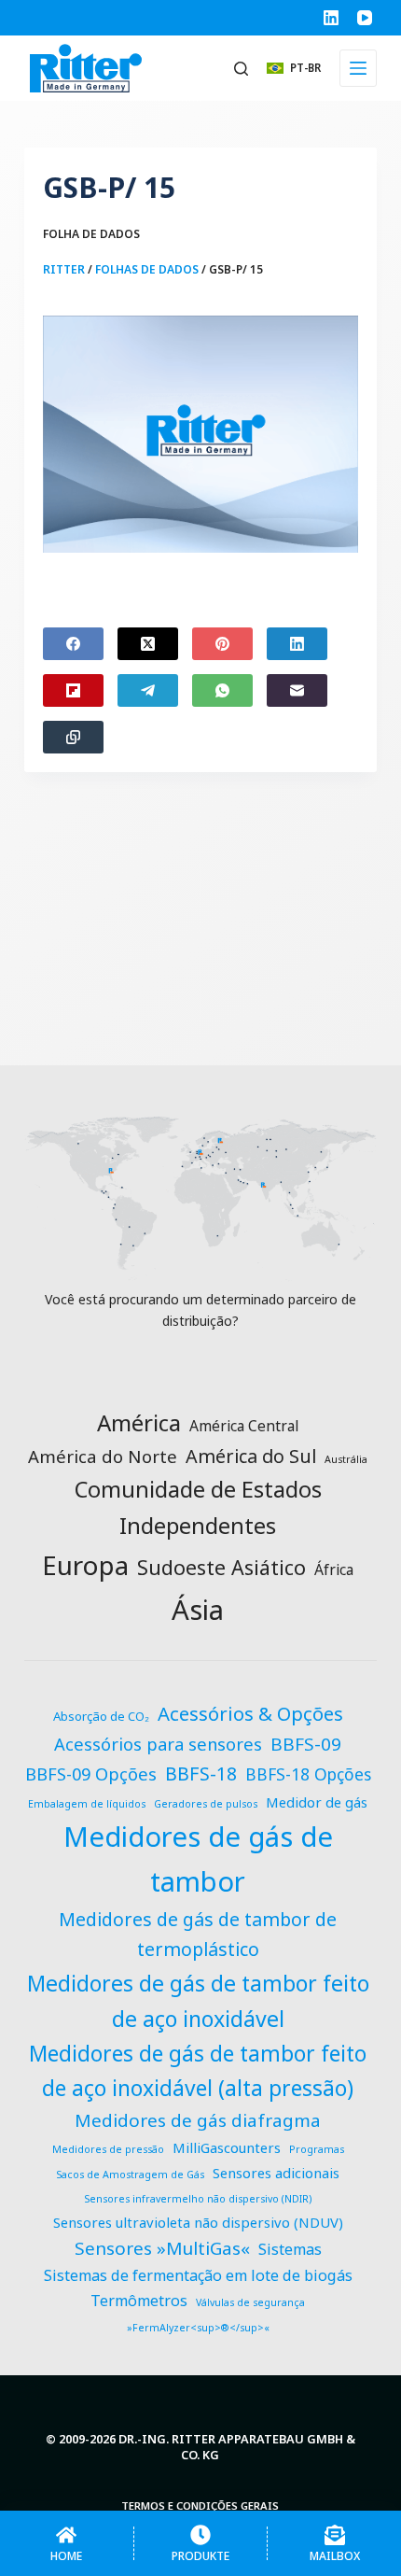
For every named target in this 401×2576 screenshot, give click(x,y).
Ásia (198, 1610)
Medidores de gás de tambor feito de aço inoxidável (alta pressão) (198, 2071)
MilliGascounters (227, 2147)
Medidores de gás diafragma (198, 2120)
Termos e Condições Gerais (200, 2506)
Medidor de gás (317, 1802)
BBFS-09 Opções (91, 1774)
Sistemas (290, 2249)
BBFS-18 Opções (308, 1774)
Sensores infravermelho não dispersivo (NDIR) (198, 2199)
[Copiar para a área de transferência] (73, 737)
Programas (317, 2149)
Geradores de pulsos (206, 1804)
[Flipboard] (73, 690)
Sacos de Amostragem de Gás (130, 2175)
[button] (294, 68)
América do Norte (103, 1456)
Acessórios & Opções (250, 1713)
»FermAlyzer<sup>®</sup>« (198, 2328)
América (139, 1422)
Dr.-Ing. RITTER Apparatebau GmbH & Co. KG (237, 2447)
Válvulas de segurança (250, 2302)
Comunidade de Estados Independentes (198, 1507)
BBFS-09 (306, 1744)
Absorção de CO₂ (101, 1716)
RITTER (64, 269)
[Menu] (358, 68)
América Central (244, 1426)
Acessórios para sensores (158, 1744)
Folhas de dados (147, 269)
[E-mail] (297, 690)
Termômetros (139, 2301)
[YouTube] (365, 18)
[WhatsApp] (222, 690)
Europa (85, 1565)
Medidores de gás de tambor (198, 1859)
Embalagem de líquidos (87, 1804)
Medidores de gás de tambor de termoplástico (198, 1934)
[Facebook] (73, 644)
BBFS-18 (201, 1774)
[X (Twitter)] (148, 644)
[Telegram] (148, 690)
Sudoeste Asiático (221, 1567)
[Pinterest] (222, 644)
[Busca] (241, 69)
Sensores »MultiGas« (162, 2248)
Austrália (346, 1459)
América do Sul (251, 1456)
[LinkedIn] (331, 18)
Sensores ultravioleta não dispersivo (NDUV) (198, 2222)
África (334, 1570)
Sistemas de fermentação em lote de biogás (198, 2275)
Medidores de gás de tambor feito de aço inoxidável (198, 2001)
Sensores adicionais (276, 2173)
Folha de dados (91, 234)
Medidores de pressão (108, 2149)
